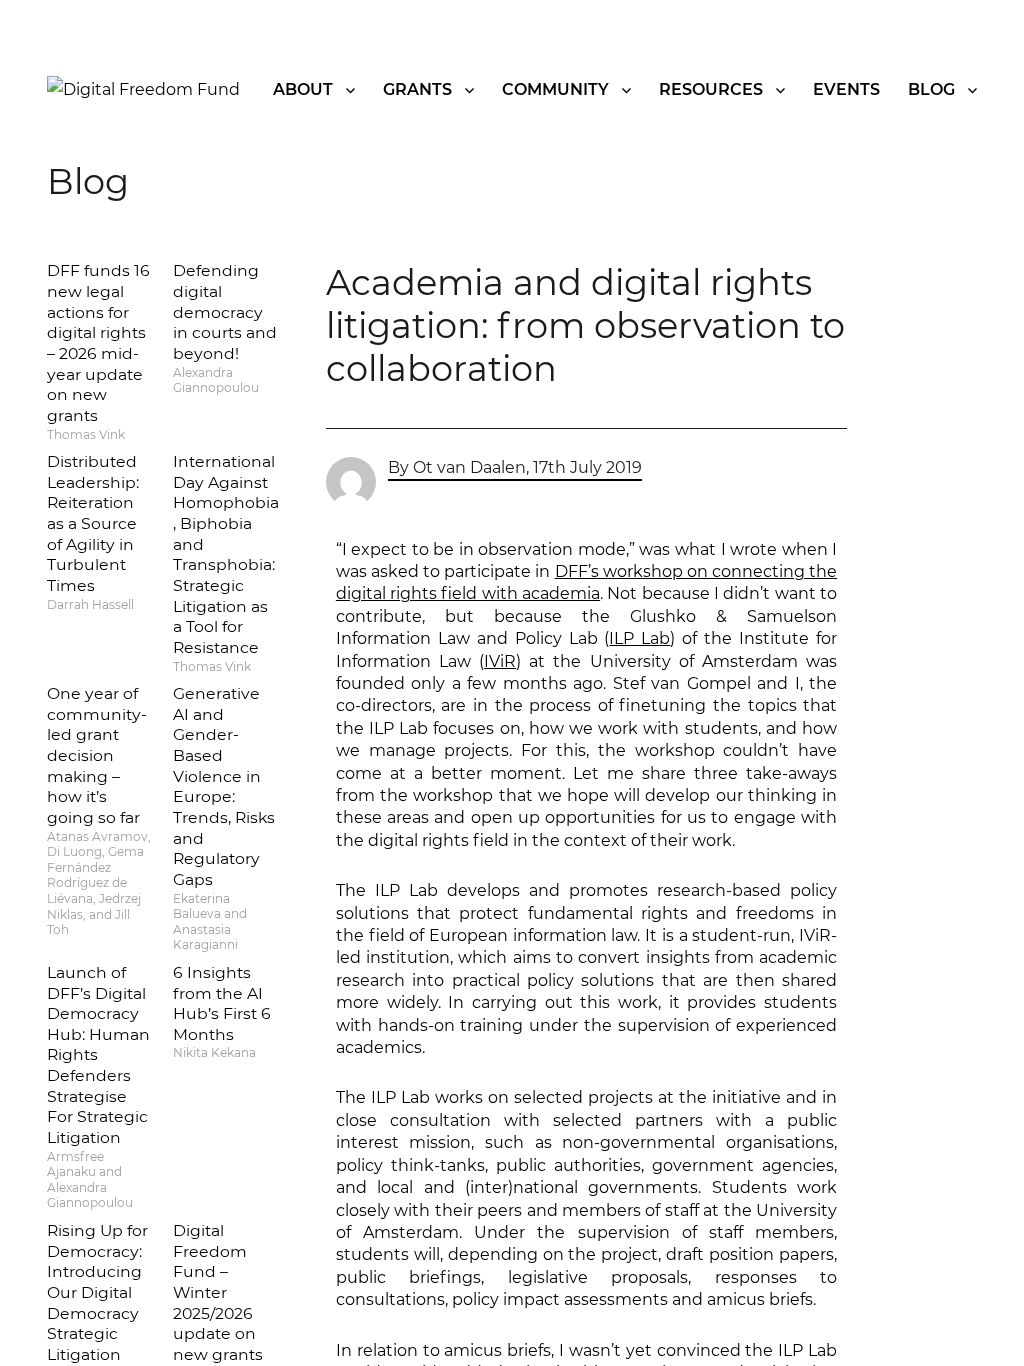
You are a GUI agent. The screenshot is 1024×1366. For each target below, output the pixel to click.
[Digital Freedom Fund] (143, 89)
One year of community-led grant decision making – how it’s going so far (97, 755)
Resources (711, 89)
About (303, 89)
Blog (931, 89)
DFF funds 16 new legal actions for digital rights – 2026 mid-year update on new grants (98, 342)
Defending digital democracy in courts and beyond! (225, 312)
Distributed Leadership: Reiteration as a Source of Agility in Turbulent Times (93, 523)
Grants (417, 89)
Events (846, 89)
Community (555, 89)
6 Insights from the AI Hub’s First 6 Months (222, 1003)
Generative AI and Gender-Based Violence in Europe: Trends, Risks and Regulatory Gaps (224, 786)
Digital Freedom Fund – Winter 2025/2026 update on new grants (218, 1292)
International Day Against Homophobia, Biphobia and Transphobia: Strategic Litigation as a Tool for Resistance (226, 554)
